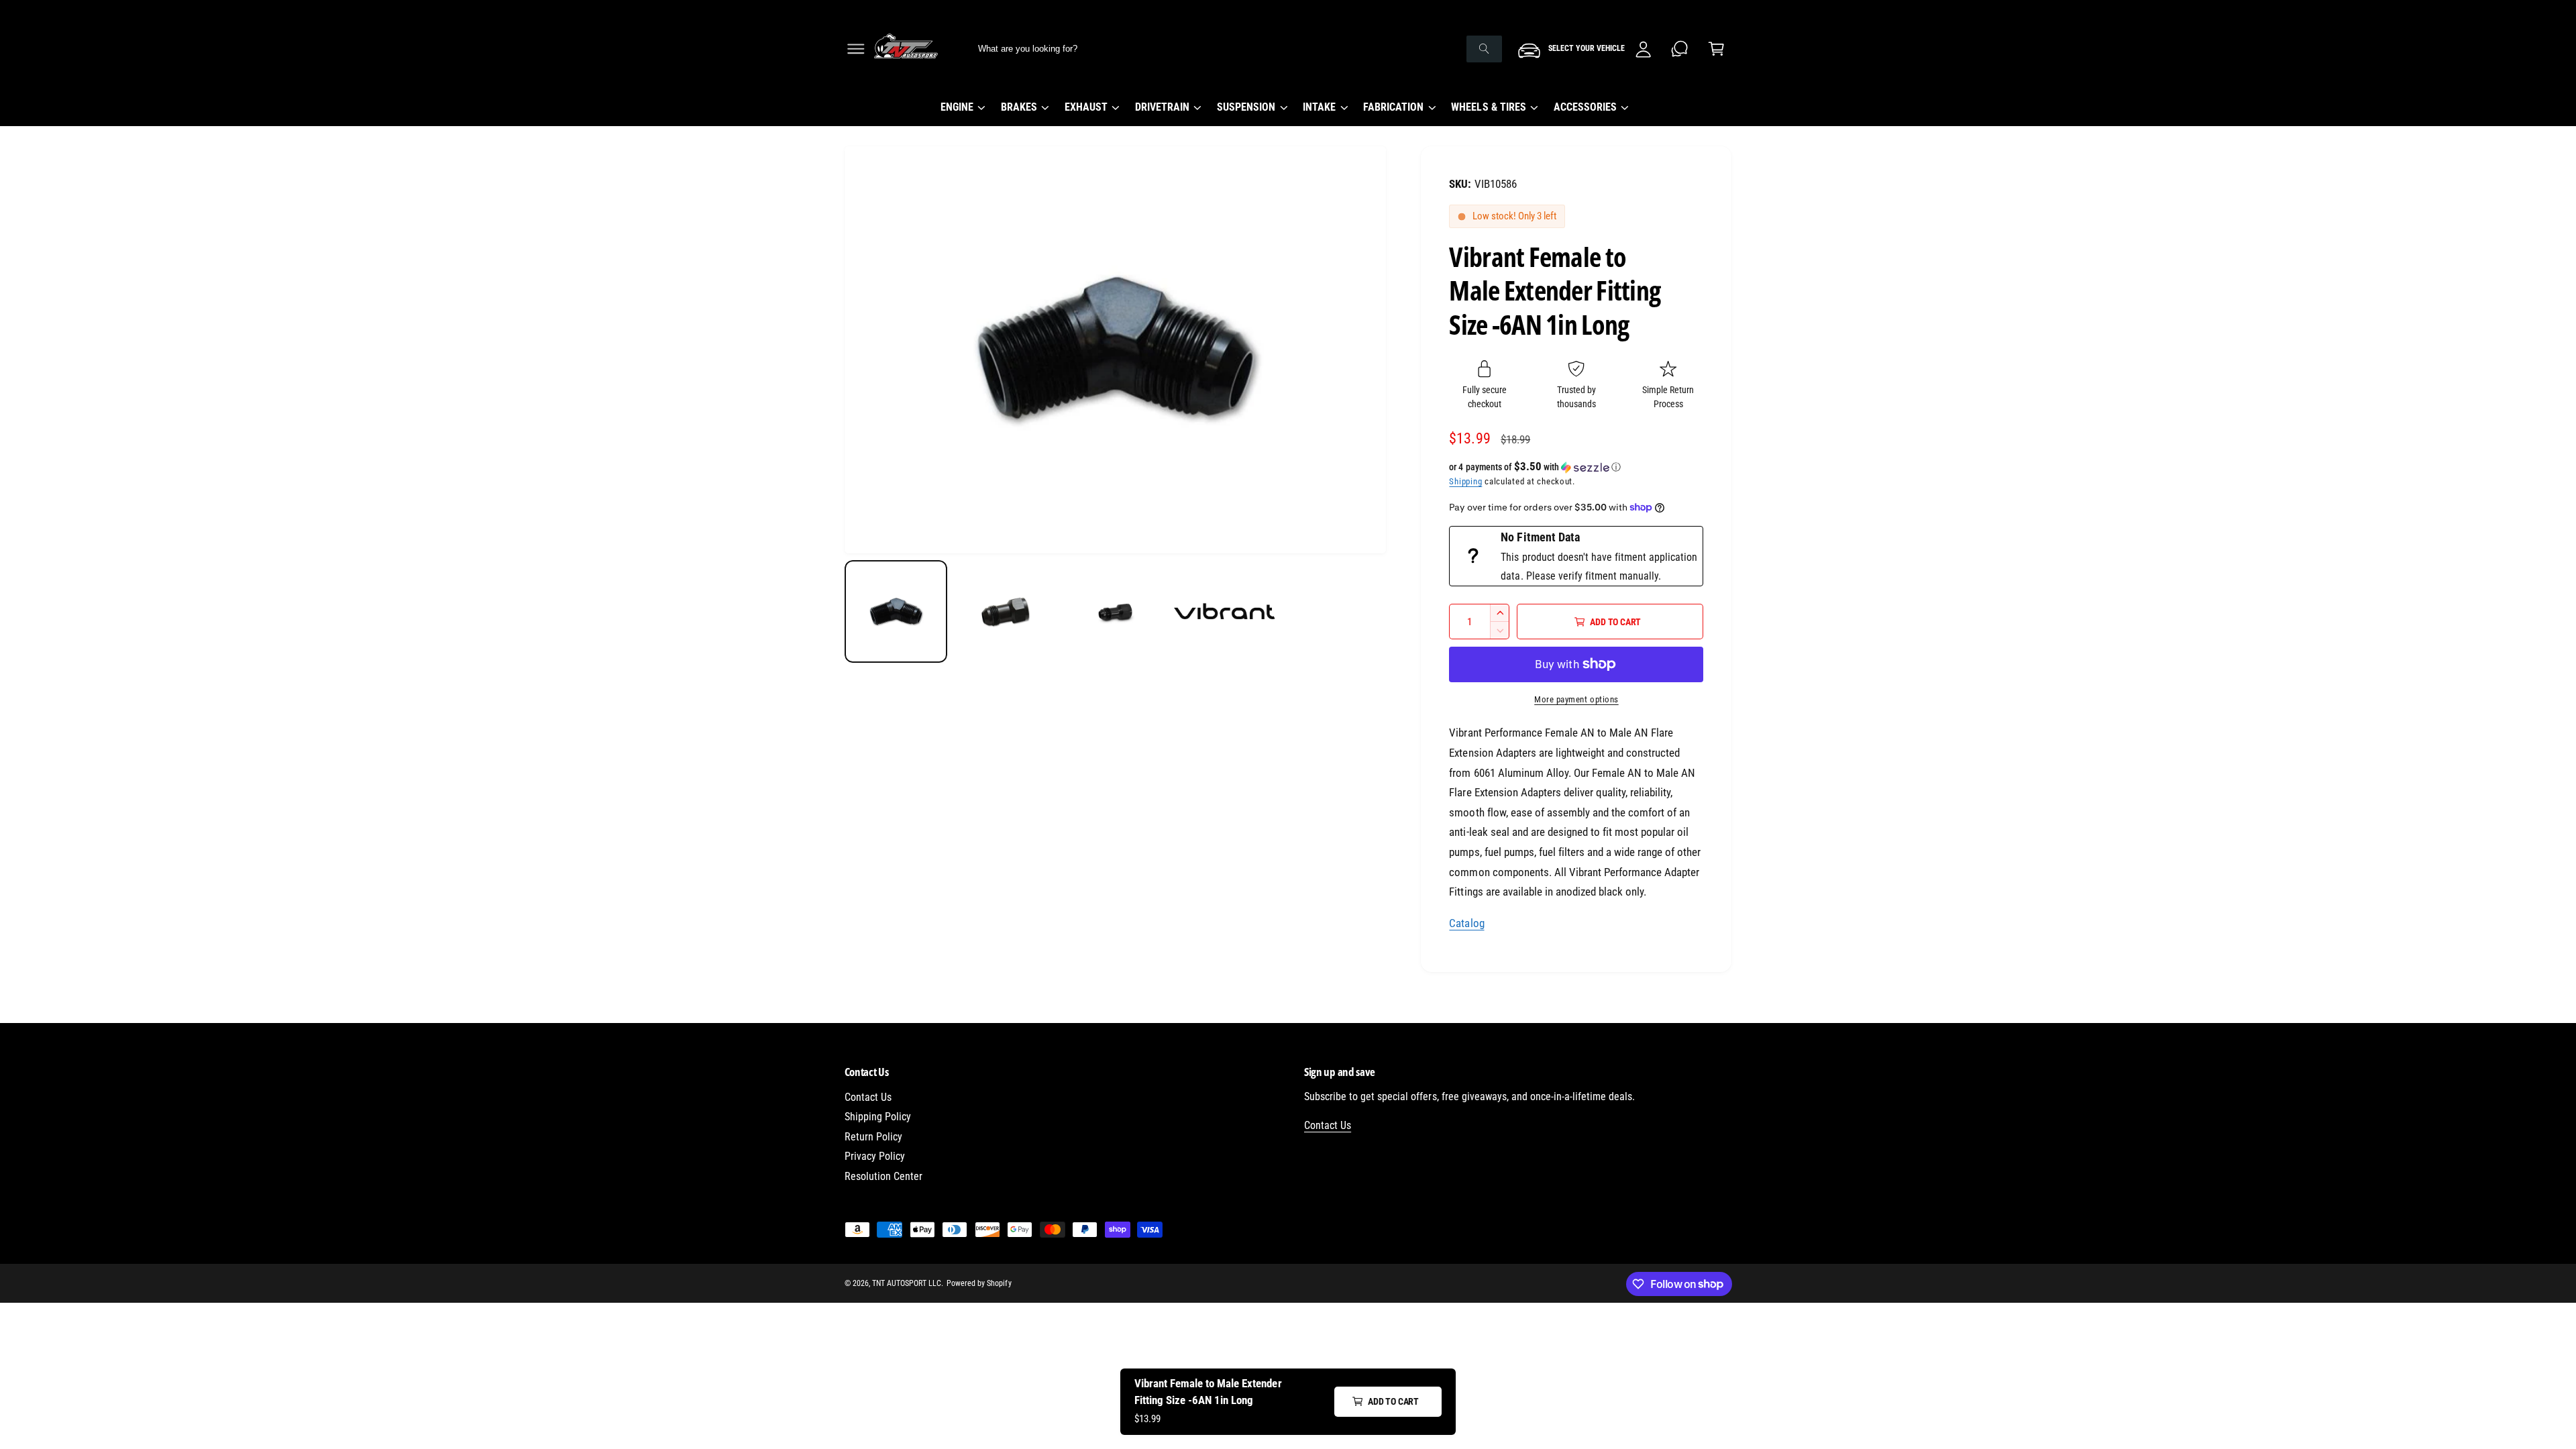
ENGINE (957, 107)
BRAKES (1019, 107)
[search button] (1484, 49)
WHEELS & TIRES (1488, 107)
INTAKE (1319, 107)
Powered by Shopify (979, 1283)
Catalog (1466, 923)
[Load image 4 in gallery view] (1225, 611)
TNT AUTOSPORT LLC (907, 1283)
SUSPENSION (1246, 107)
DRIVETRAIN (1162, 107)
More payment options (1576, 699)
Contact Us (868, 1097)
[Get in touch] (1680, 49)
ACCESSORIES (1585, 107)
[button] (856, 49)
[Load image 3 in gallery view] (1115, 611)
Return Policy (873, 1137)
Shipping (1465, 481)
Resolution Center (883, 1176)
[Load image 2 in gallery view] (1005, 611)
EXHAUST (1086, 107)
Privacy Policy (875, 1156)
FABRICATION (1393, 107)
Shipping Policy (878, 1117)
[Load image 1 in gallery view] (896, 611)
